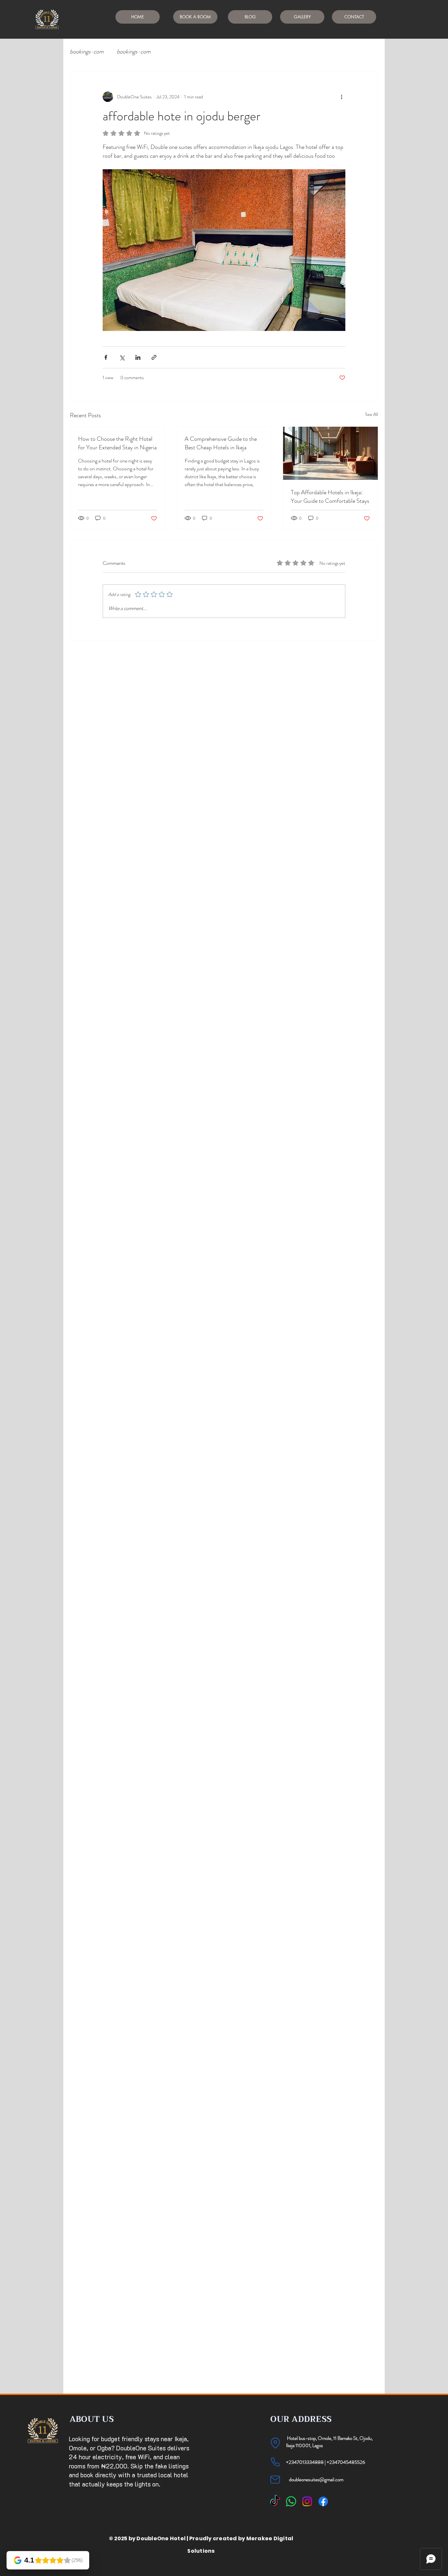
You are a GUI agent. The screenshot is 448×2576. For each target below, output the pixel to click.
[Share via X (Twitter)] (122, 357)
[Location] (275, 2443)
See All (372, 414)
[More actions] (341, 97)
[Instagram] (307, 2501)
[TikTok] (275, 2501)
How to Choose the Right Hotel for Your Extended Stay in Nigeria (117, 443)
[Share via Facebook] (106, 357)
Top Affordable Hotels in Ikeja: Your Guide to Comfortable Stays (330, 497)
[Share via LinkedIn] (138, 357)
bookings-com (87, 52)
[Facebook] (323, 2501)
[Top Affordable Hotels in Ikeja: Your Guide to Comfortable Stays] (330, 453)
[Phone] (275, 2462)
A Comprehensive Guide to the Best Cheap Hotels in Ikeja (221, 443)
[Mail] (275, 2480)
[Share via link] (154, 357)
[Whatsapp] (291, 2501)
